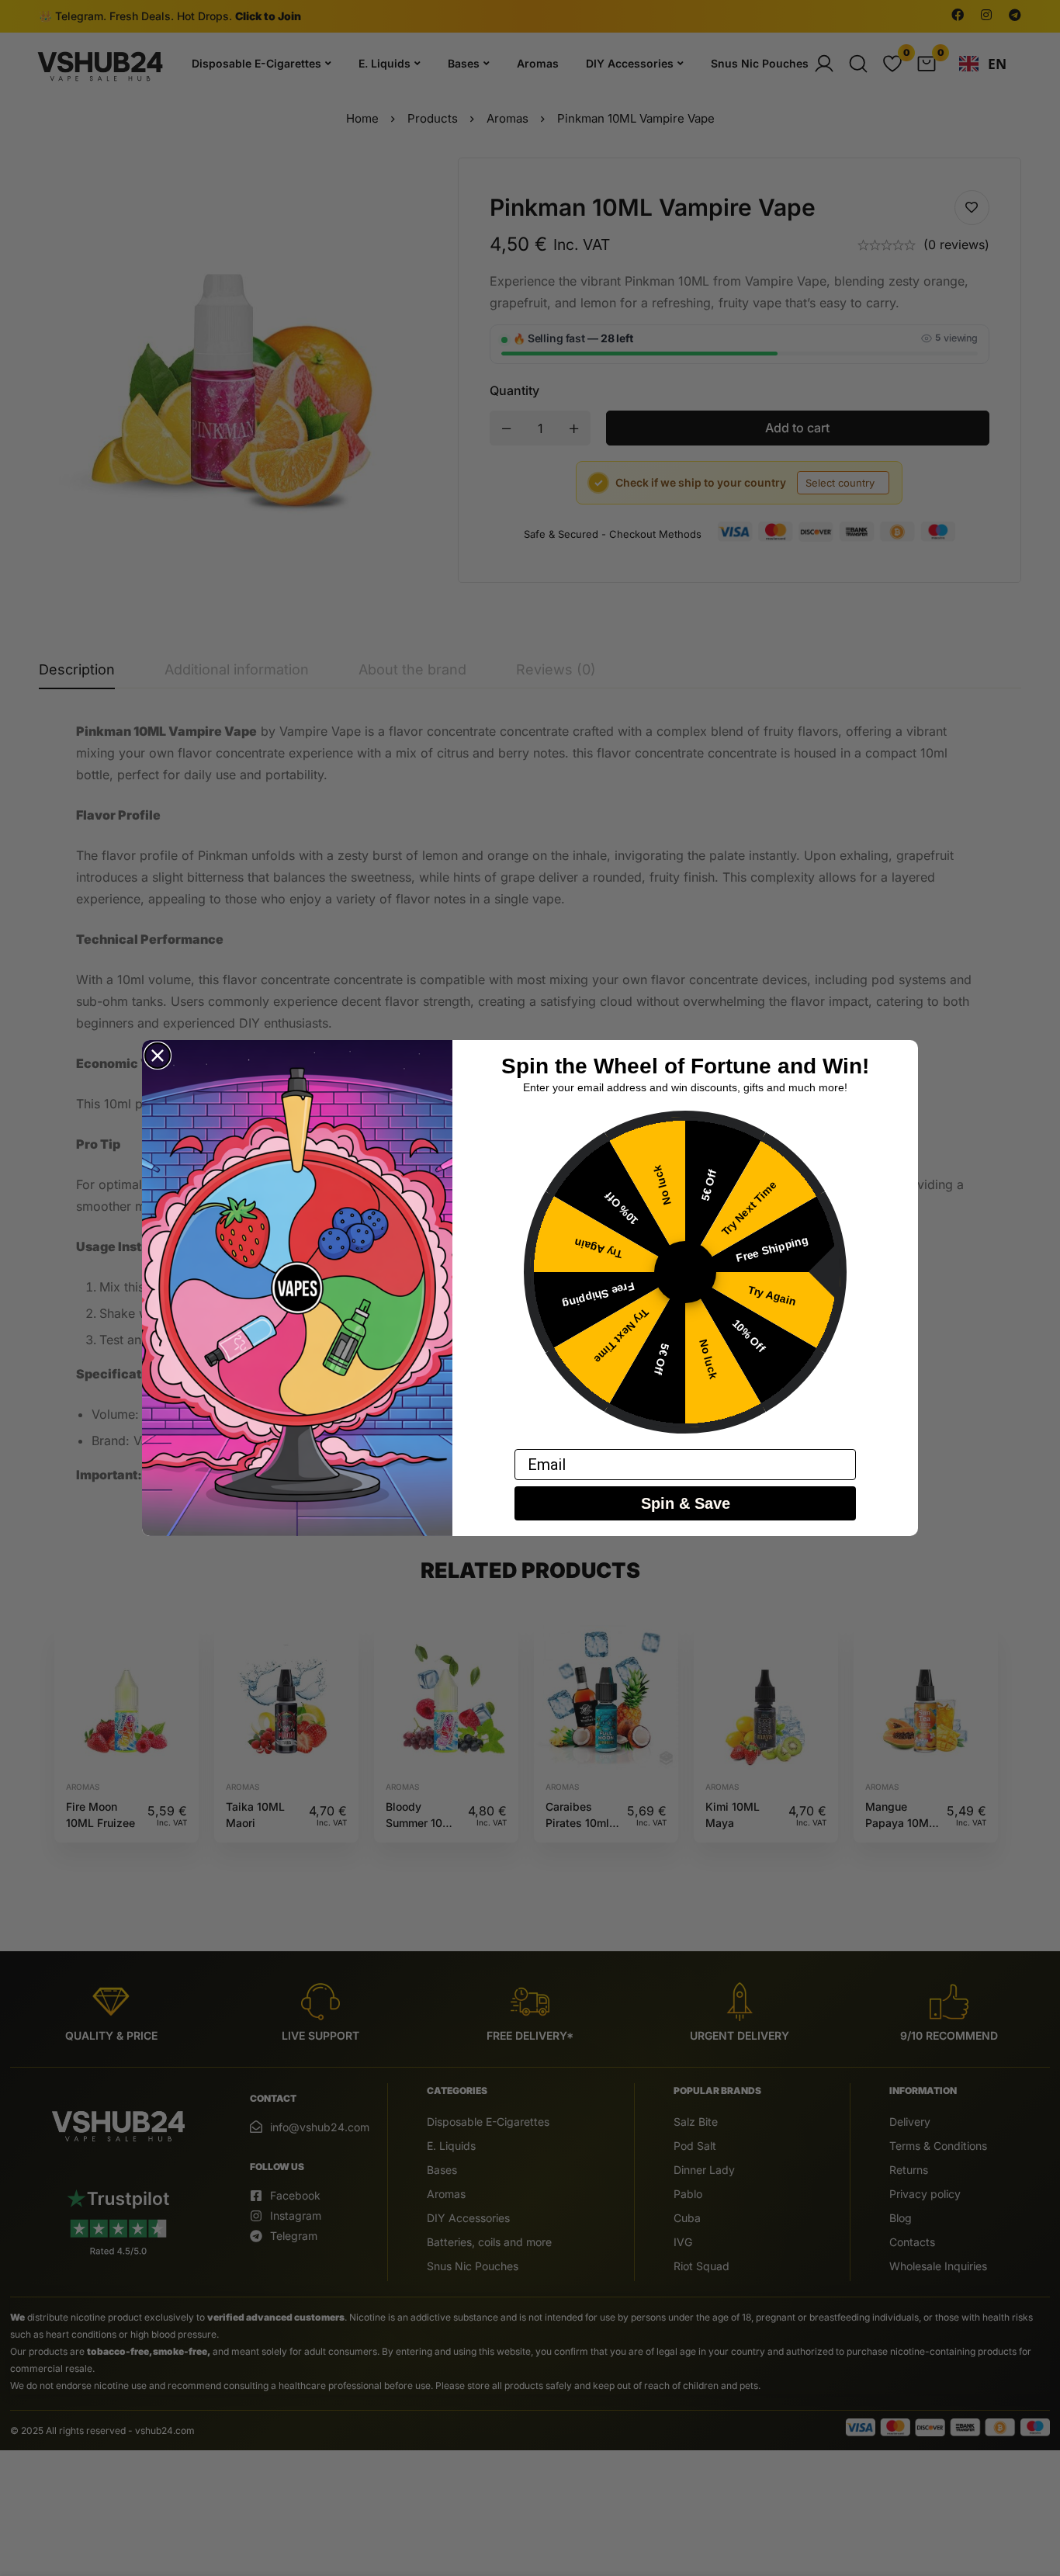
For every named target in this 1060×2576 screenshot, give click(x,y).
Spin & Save (686, 1503)
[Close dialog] (158, 1056)
